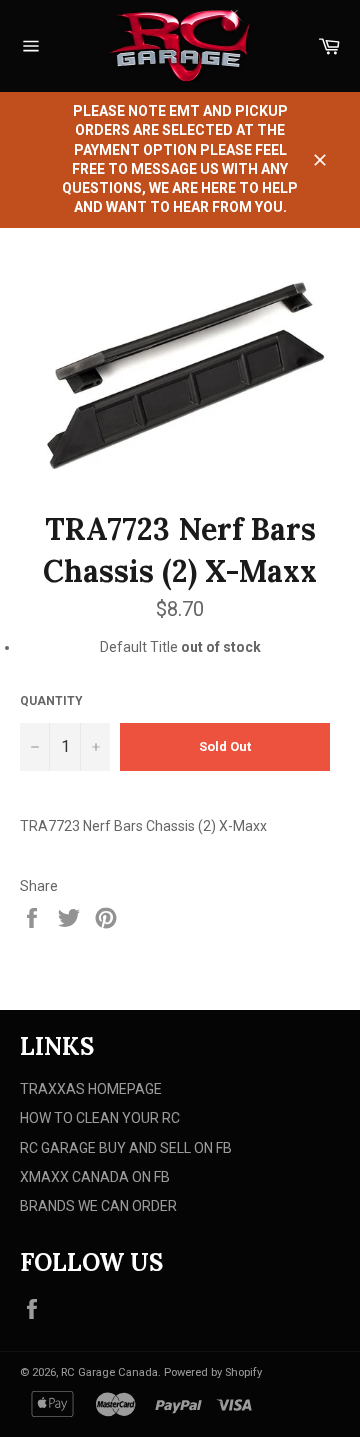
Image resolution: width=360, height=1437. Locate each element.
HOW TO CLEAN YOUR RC (100, 1118)
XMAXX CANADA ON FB (95, 1177)
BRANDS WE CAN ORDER (98, 1206)
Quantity (51, 701)
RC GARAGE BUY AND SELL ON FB (126, 1148)
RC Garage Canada (109, 1372)
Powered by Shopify (213, 1372)
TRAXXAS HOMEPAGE (91, 1089)
